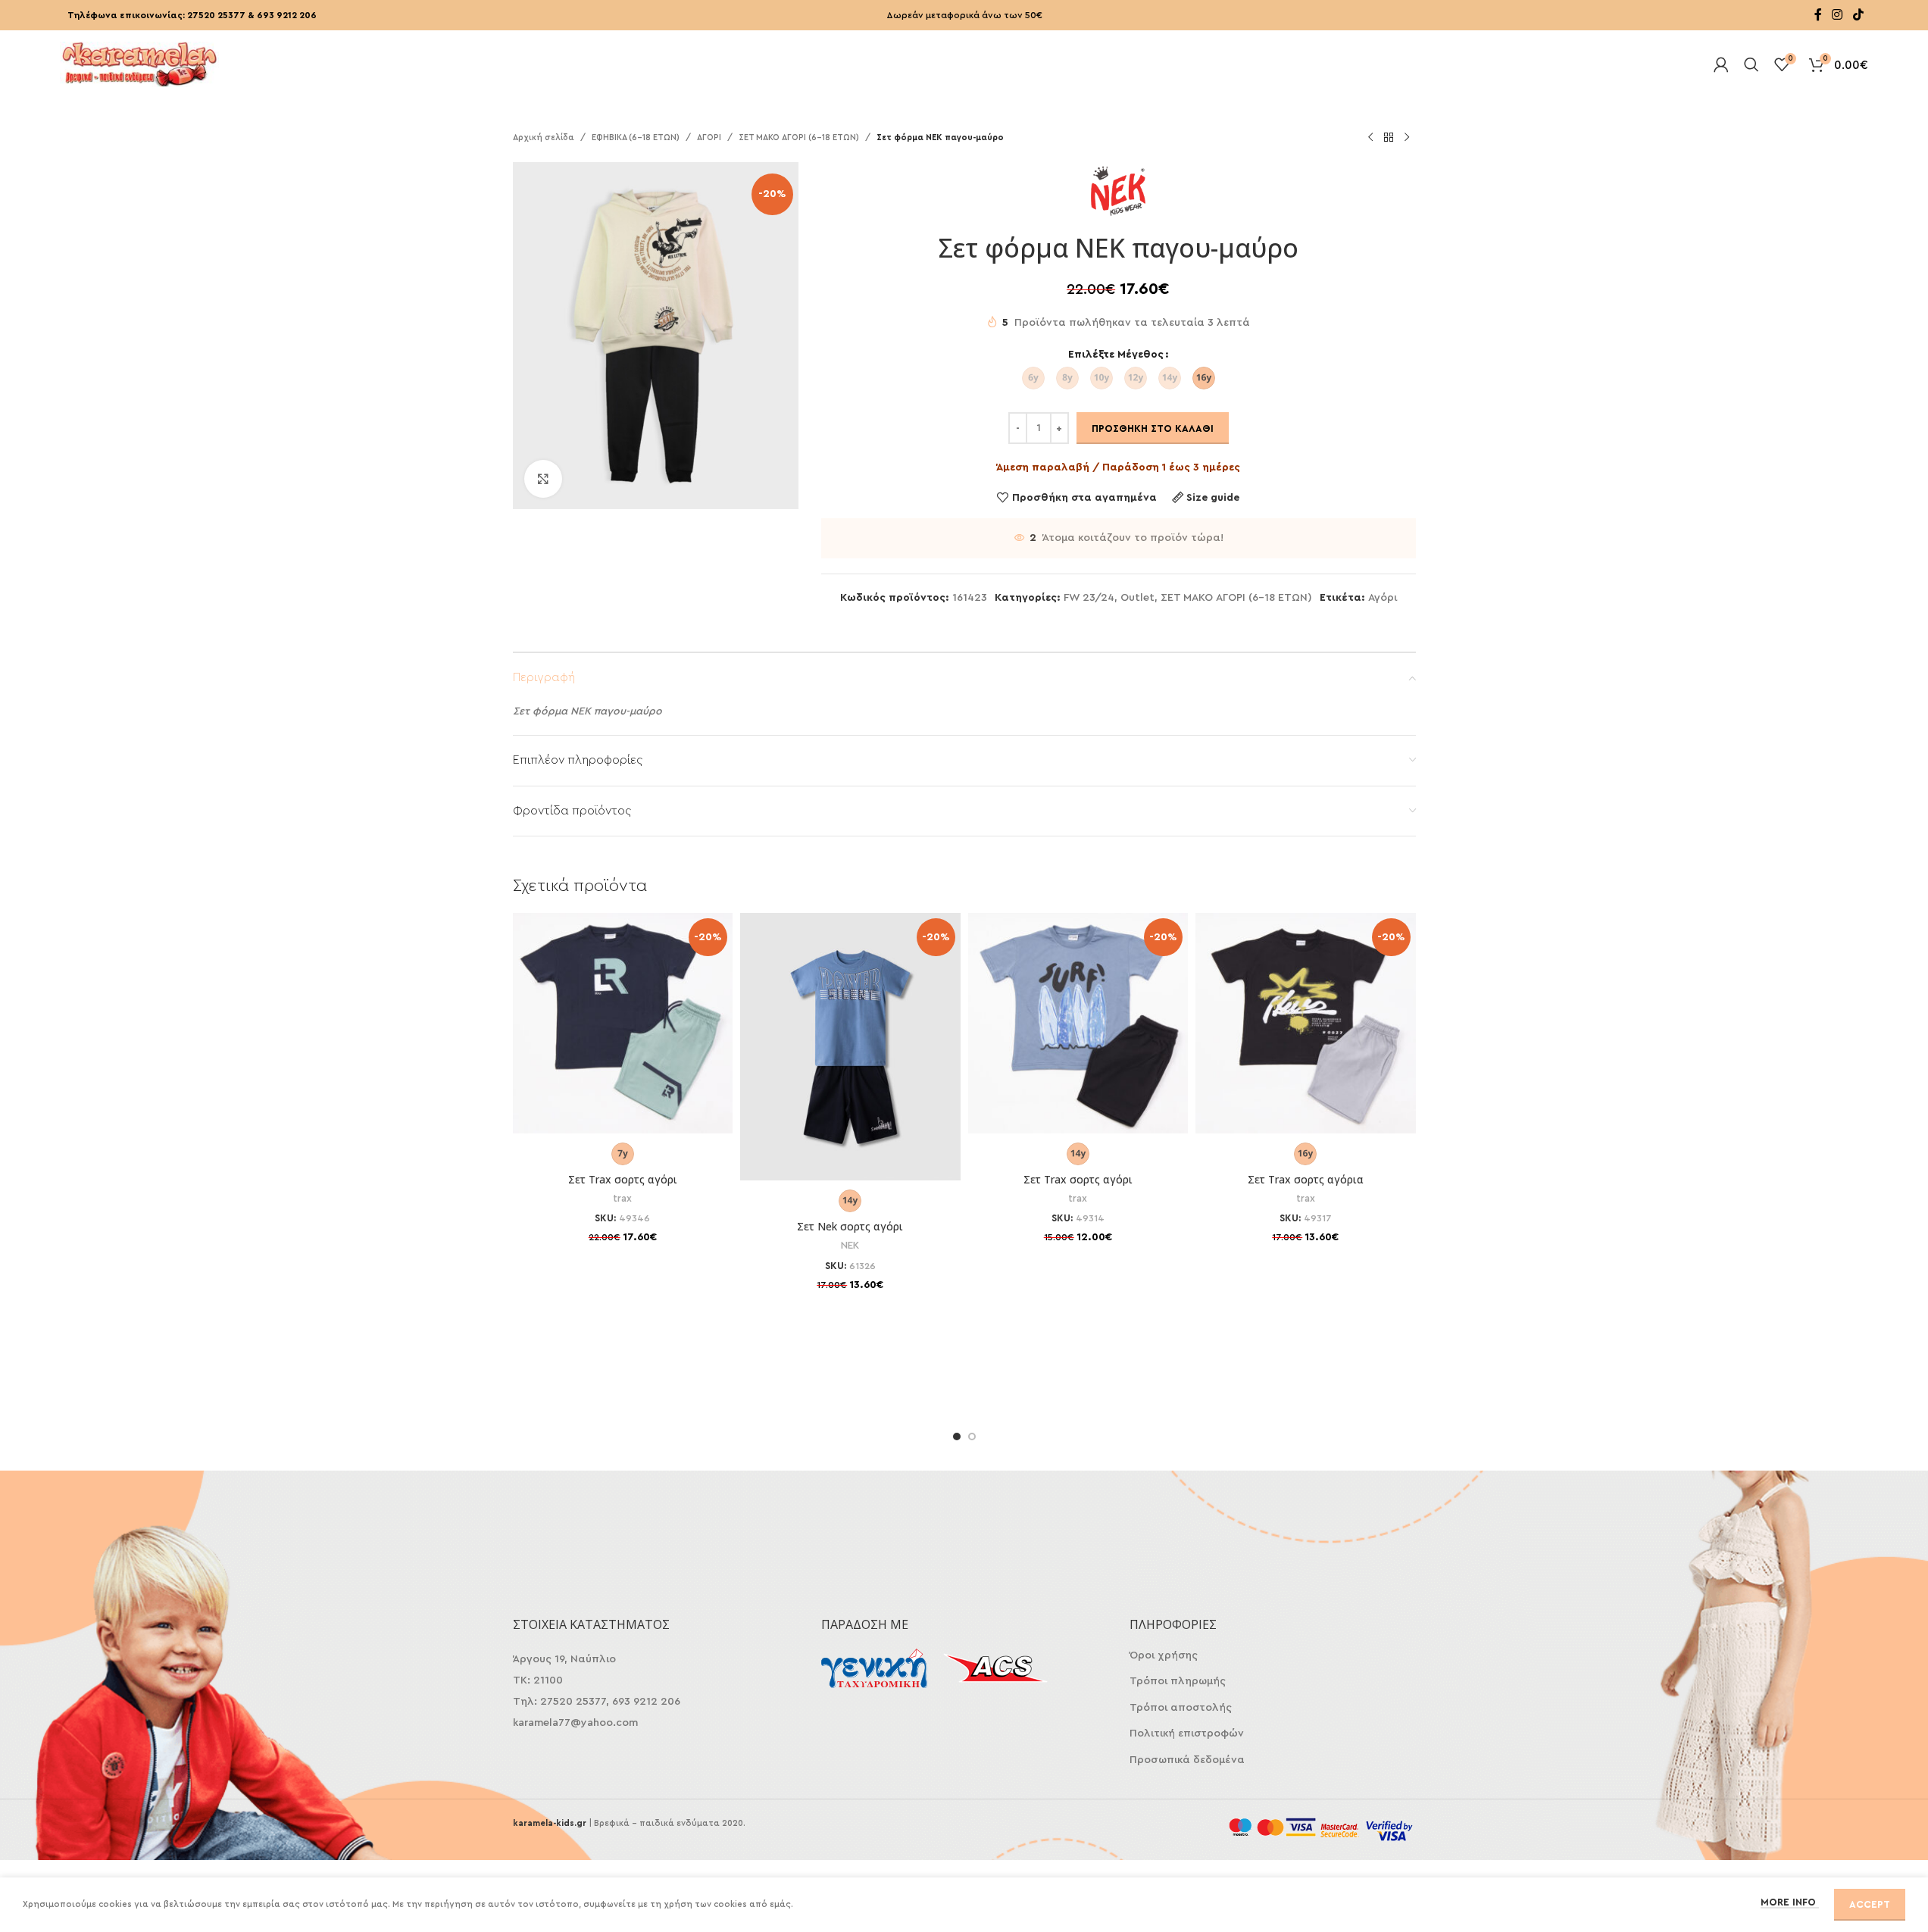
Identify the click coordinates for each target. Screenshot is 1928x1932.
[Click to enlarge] (543, 479)
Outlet (1137, 598)
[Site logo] (139, 63)
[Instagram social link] (1837, 15)
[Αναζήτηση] (1751, 64)
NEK (850, 1246)
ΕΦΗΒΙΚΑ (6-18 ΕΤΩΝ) (636, 138)
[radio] (1033, 378)
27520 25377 (216, 15)
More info (1790, 1902)
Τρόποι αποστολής (1181, 1708)
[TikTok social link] (1858, 15)
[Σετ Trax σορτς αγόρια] (1306, 1023)
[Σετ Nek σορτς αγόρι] (850, 1047)
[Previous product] (1370, 138)
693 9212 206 (287, 15)
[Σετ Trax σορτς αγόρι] (623, 1023)
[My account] (1721, 64)
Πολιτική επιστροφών (1187, 1733)
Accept (1870, 1904)
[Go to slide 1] (957, 1436)
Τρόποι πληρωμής (1178, 1681)
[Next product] (1407, 138)
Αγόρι (1383, 598)
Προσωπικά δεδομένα (1187, 1760)
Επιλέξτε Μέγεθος (1116, 355)
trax (622, 1199)
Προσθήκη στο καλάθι (1153, 428)
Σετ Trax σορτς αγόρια (1306, 1179)
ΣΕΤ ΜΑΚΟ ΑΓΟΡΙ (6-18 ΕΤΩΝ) (799, 138)
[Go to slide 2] (972, 1436)
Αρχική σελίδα (544, 138)
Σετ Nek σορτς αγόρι (850, 1226)
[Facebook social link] (1818, 15)
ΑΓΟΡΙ (709, 138)
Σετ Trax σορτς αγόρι (623, 1179)
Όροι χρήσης (1164, 1655)
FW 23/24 (1089, 598)
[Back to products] (1389, 138)
